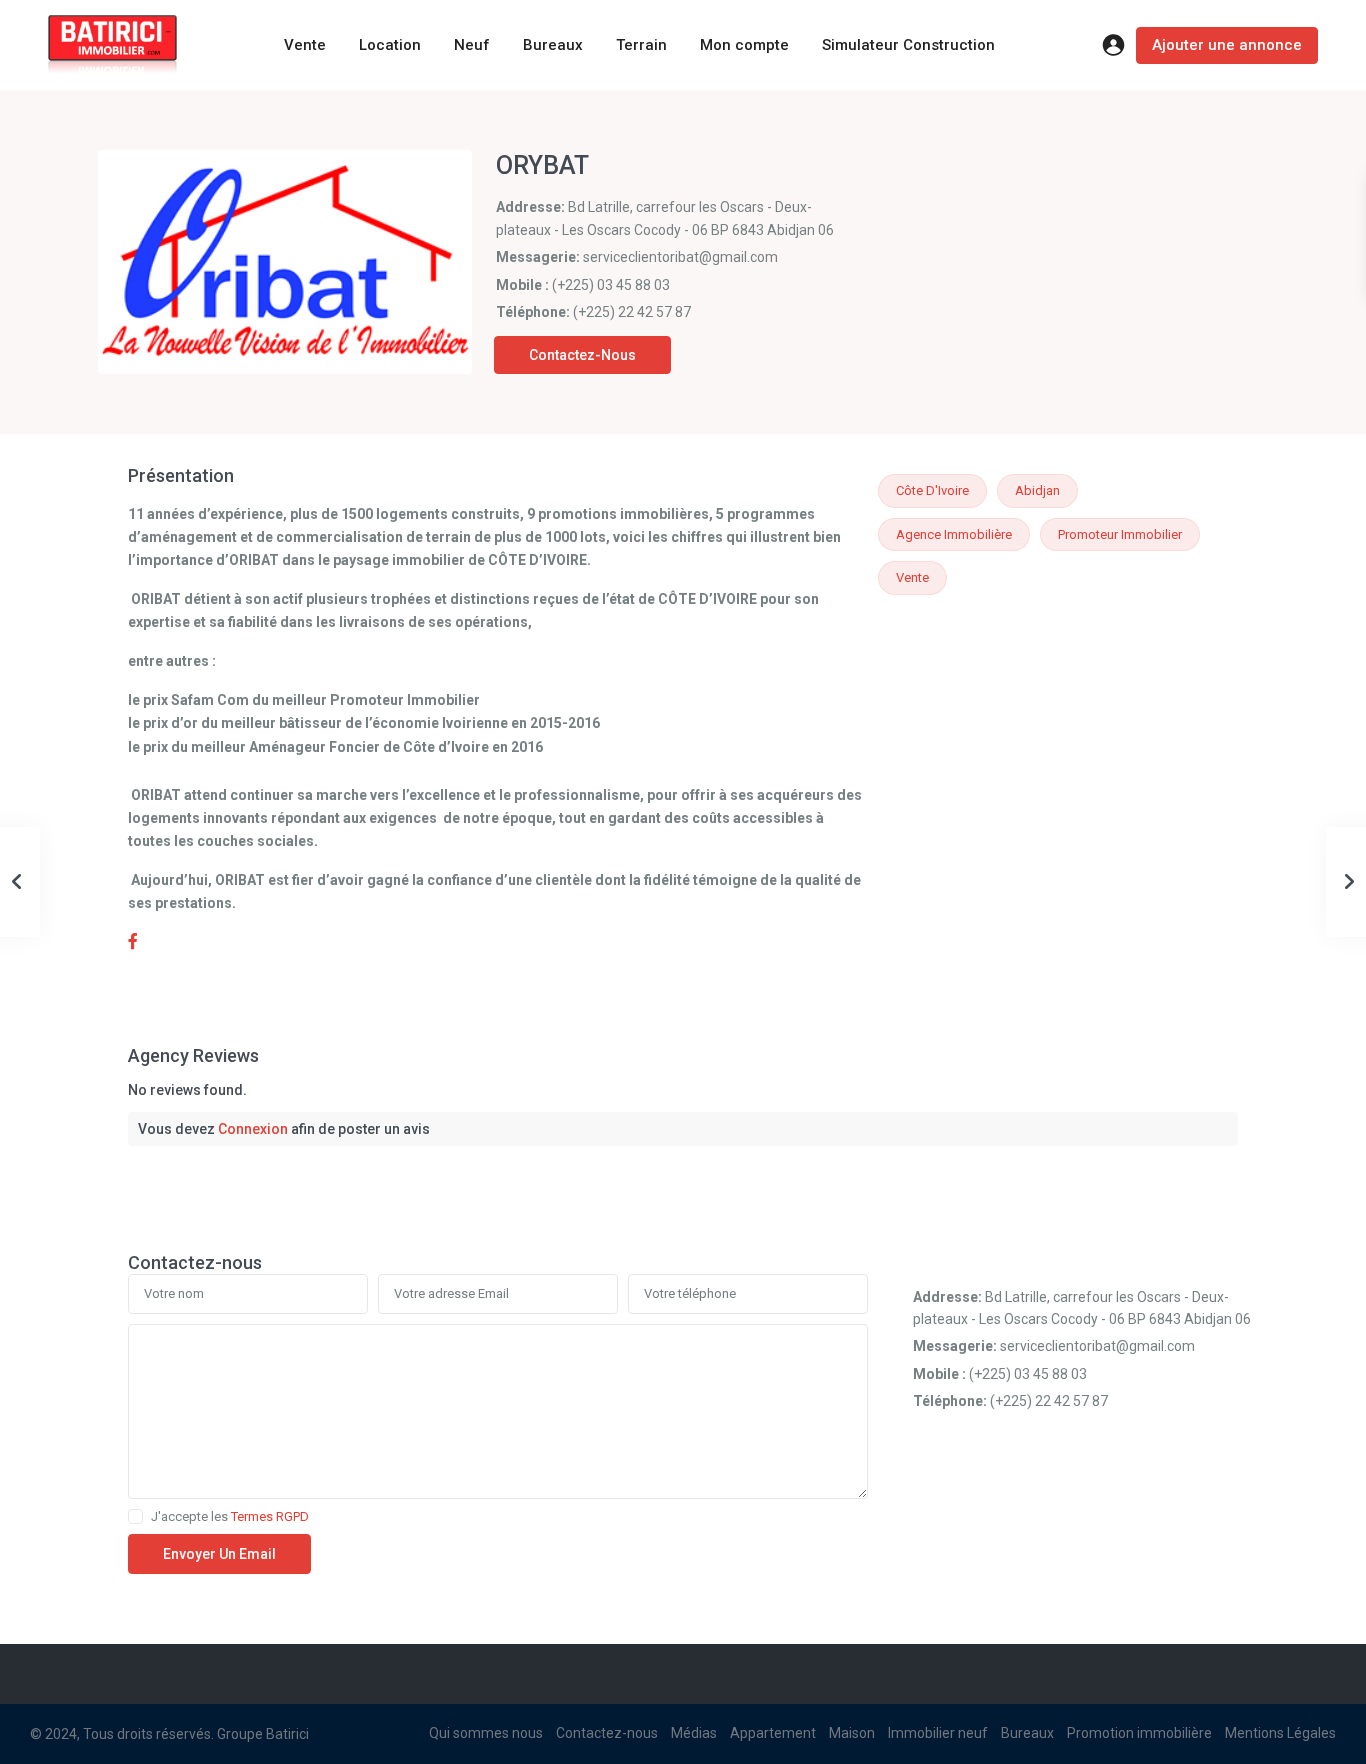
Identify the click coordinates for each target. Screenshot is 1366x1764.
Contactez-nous (582, 355)
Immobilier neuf (938, 1733)
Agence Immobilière (954, 534)
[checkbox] (135, 1516)
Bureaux (553, 45)
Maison (852, 1733)
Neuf (472, 45)
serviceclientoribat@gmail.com (680, 257)
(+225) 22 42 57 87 (632, 312)
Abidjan (1037, 490)
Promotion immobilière (1139, 1733)
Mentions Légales (1280, 1733)
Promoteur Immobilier (1120, 534)
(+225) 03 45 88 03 (611, 285)
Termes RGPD (270, 1516)
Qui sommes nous (486, 1733)
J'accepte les (230, 1517)
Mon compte (744, 45)
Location (390, 45)
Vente (305, 45)
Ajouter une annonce (1227, 45)
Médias (694, 1733)
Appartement (773, 1733)
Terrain (641, 45)
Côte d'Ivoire (932, 490)
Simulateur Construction (908, 45)
